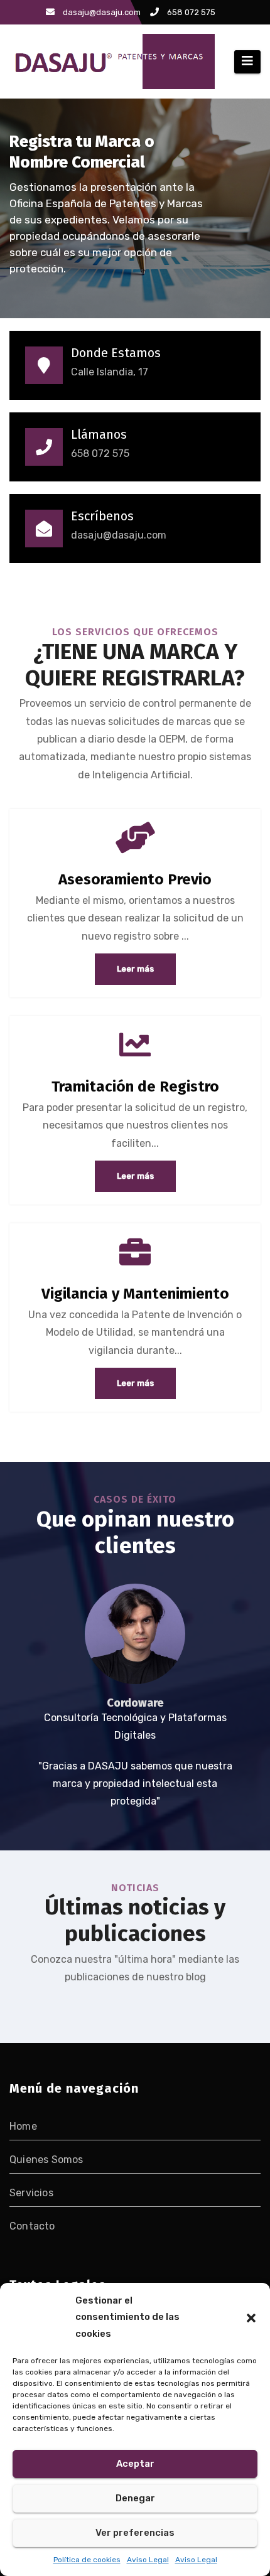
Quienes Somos (46, 2160)
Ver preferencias (135, 2533)
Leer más (135, 969)
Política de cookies (87, 2560)
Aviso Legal (148, 2560)
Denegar (135, 2498)
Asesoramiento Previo (135, 879)
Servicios (31, 2193)
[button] (251, 2317)
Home (23, 2126)
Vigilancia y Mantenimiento (135, 1294)
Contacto (32, 2226)
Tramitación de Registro (135, 1087)
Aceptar (135, 2464)
